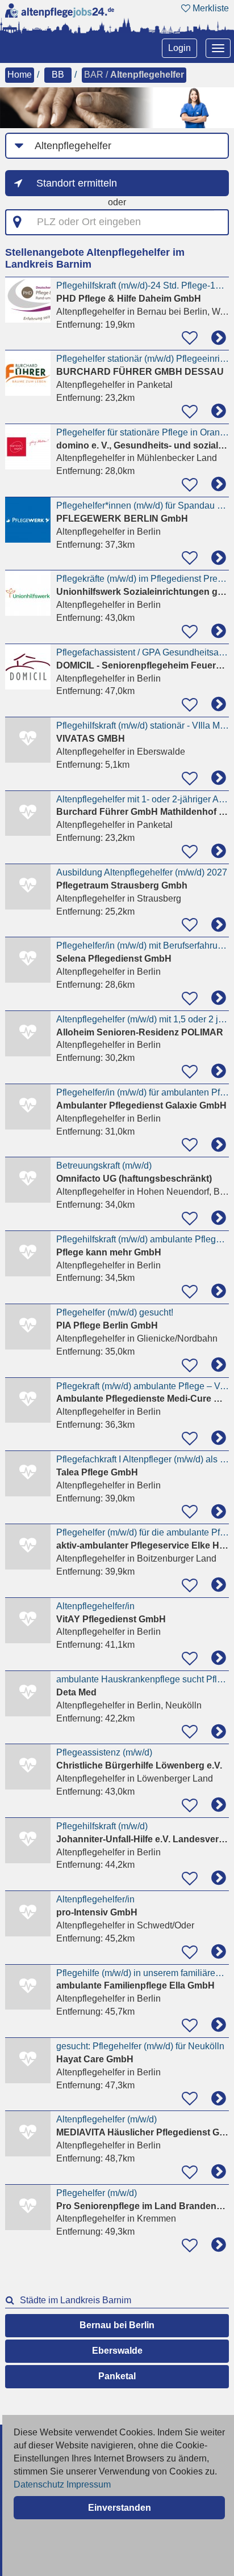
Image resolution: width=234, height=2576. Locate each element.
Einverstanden (120, 2508)
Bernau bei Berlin (117, 2325)
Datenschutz (39, 2484)
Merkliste (210, 8)
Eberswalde (117, 2351)
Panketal (117, 2376)
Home (20, 75)
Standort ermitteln (77, 183)
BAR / (134, 75)
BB (58, 75)
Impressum (89, 2484)
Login (179, 48)
